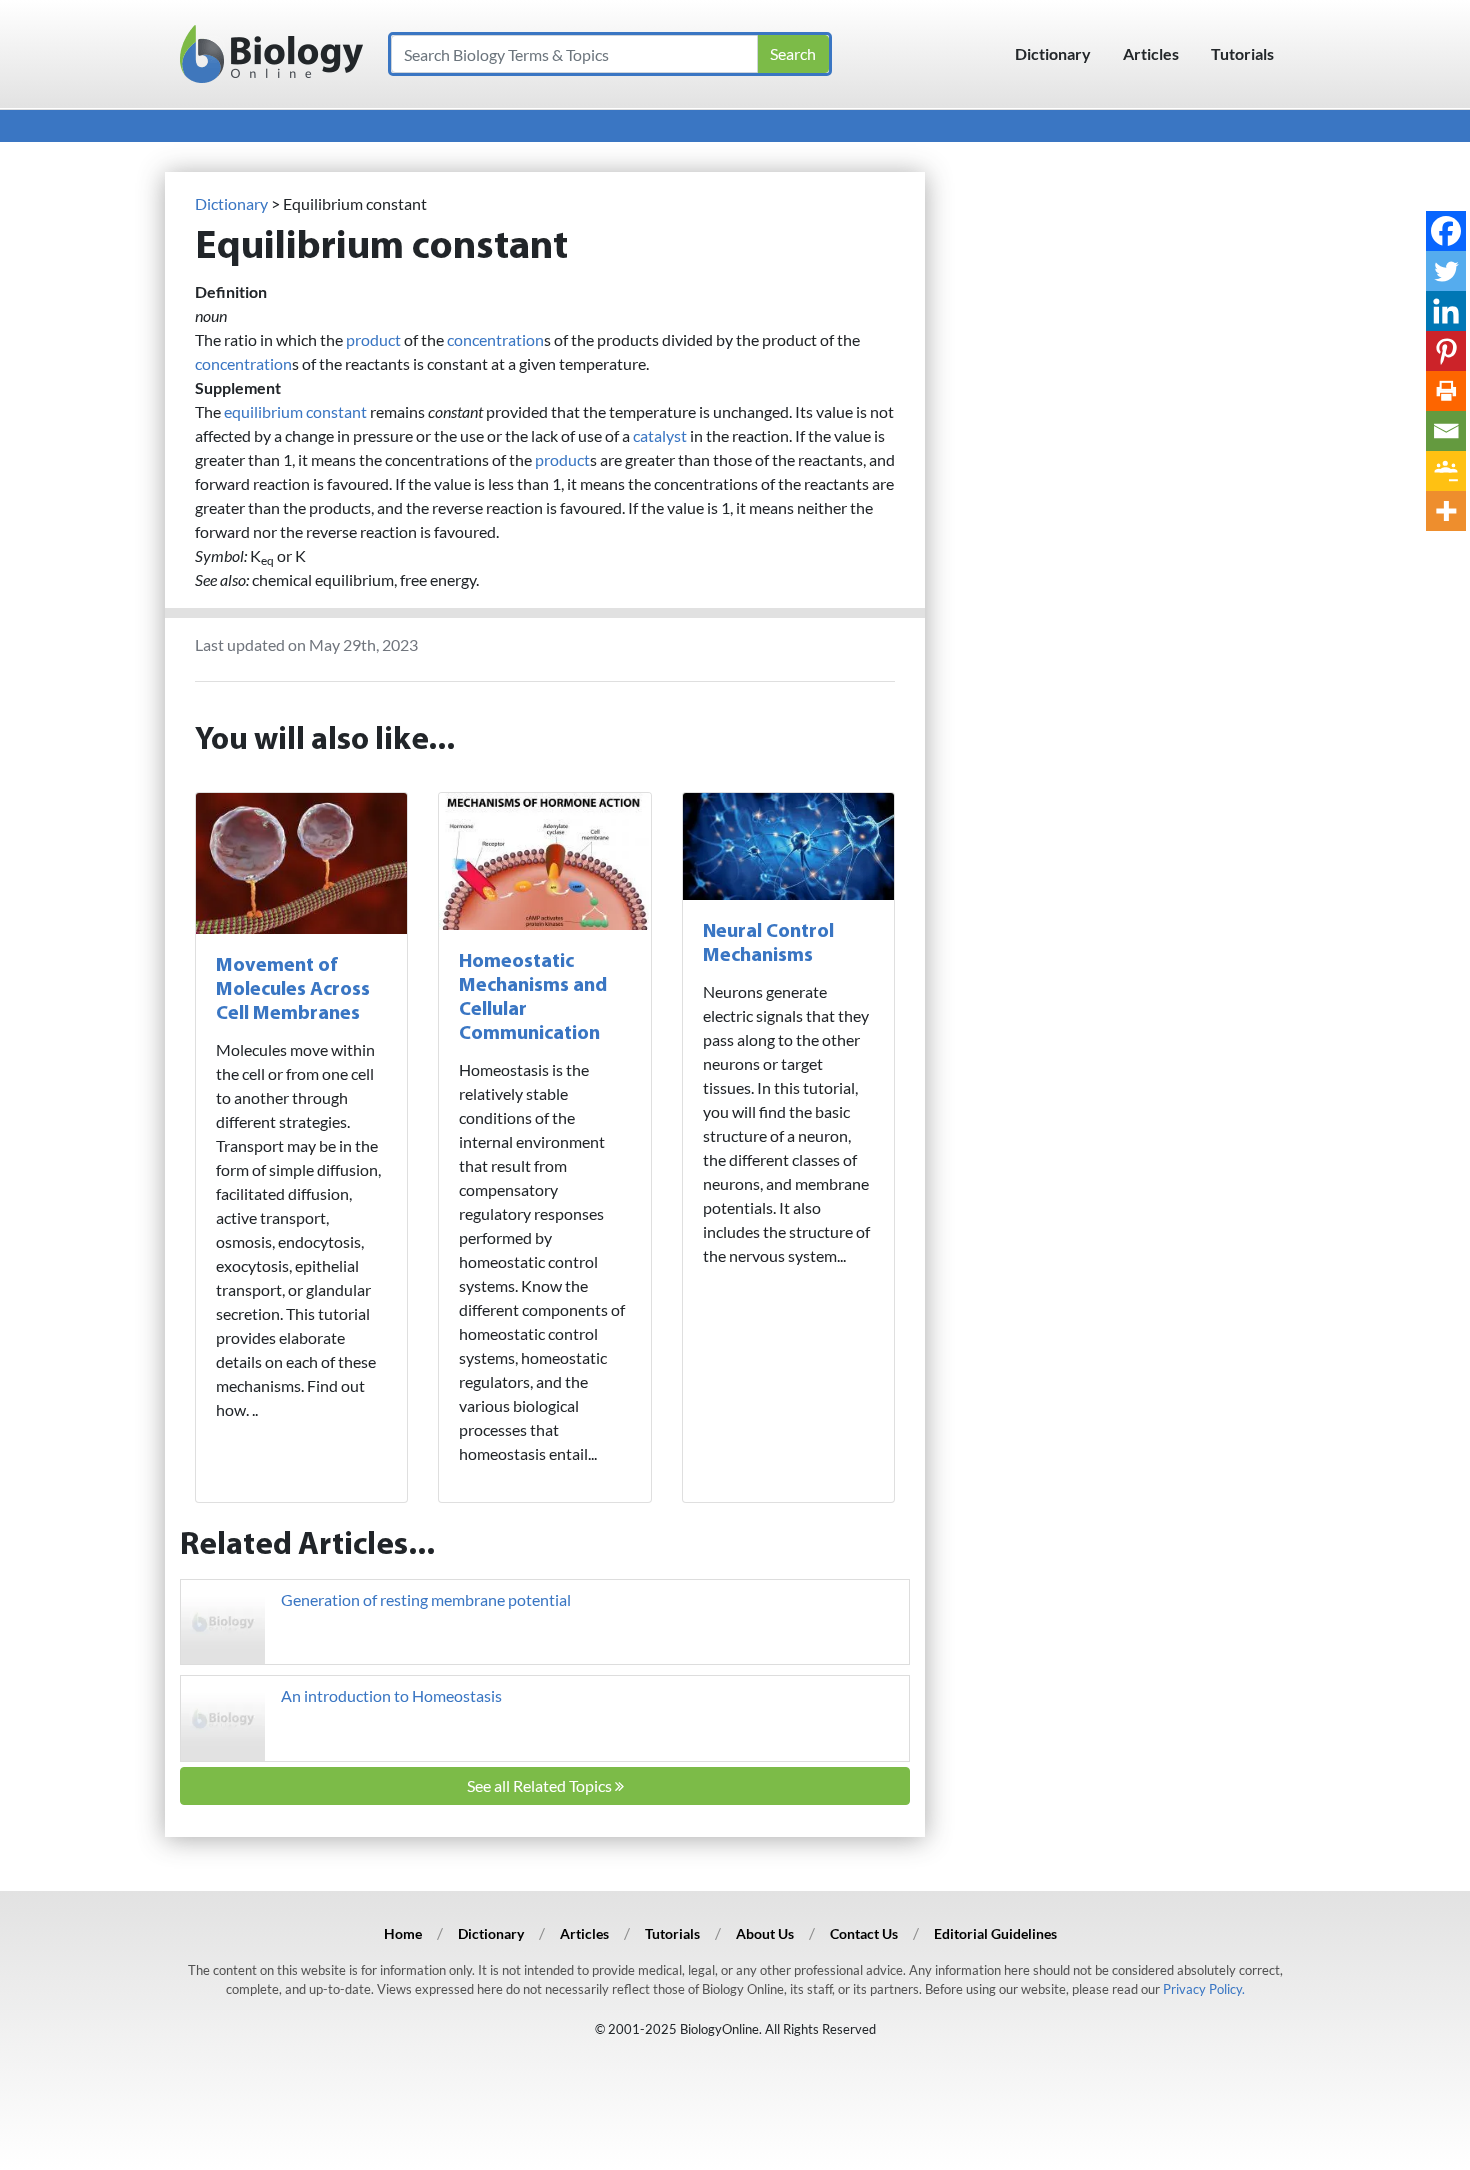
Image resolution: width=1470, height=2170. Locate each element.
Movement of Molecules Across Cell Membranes (293, 990)
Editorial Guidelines (995, 1933)
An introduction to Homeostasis (391, 1695)
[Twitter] (1446, 271)
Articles (1151, 53)
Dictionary (1053, 53)
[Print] (1446, 391)
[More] (1446, 511)
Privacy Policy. (1204, 1989)
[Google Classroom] (1446, 471)
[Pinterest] (1446, 351)
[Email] (1446, 431)
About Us (765, 1933)
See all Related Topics (541, 1785)
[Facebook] (1446, 231)
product (373, 339)
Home (403, 1933)
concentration (495, 339)
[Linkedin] (1446, 311)
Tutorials (1242, 53)
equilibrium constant (295, 411)
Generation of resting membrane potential (426, 1599)
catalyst (660, 435)
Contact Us (864, 1933)
